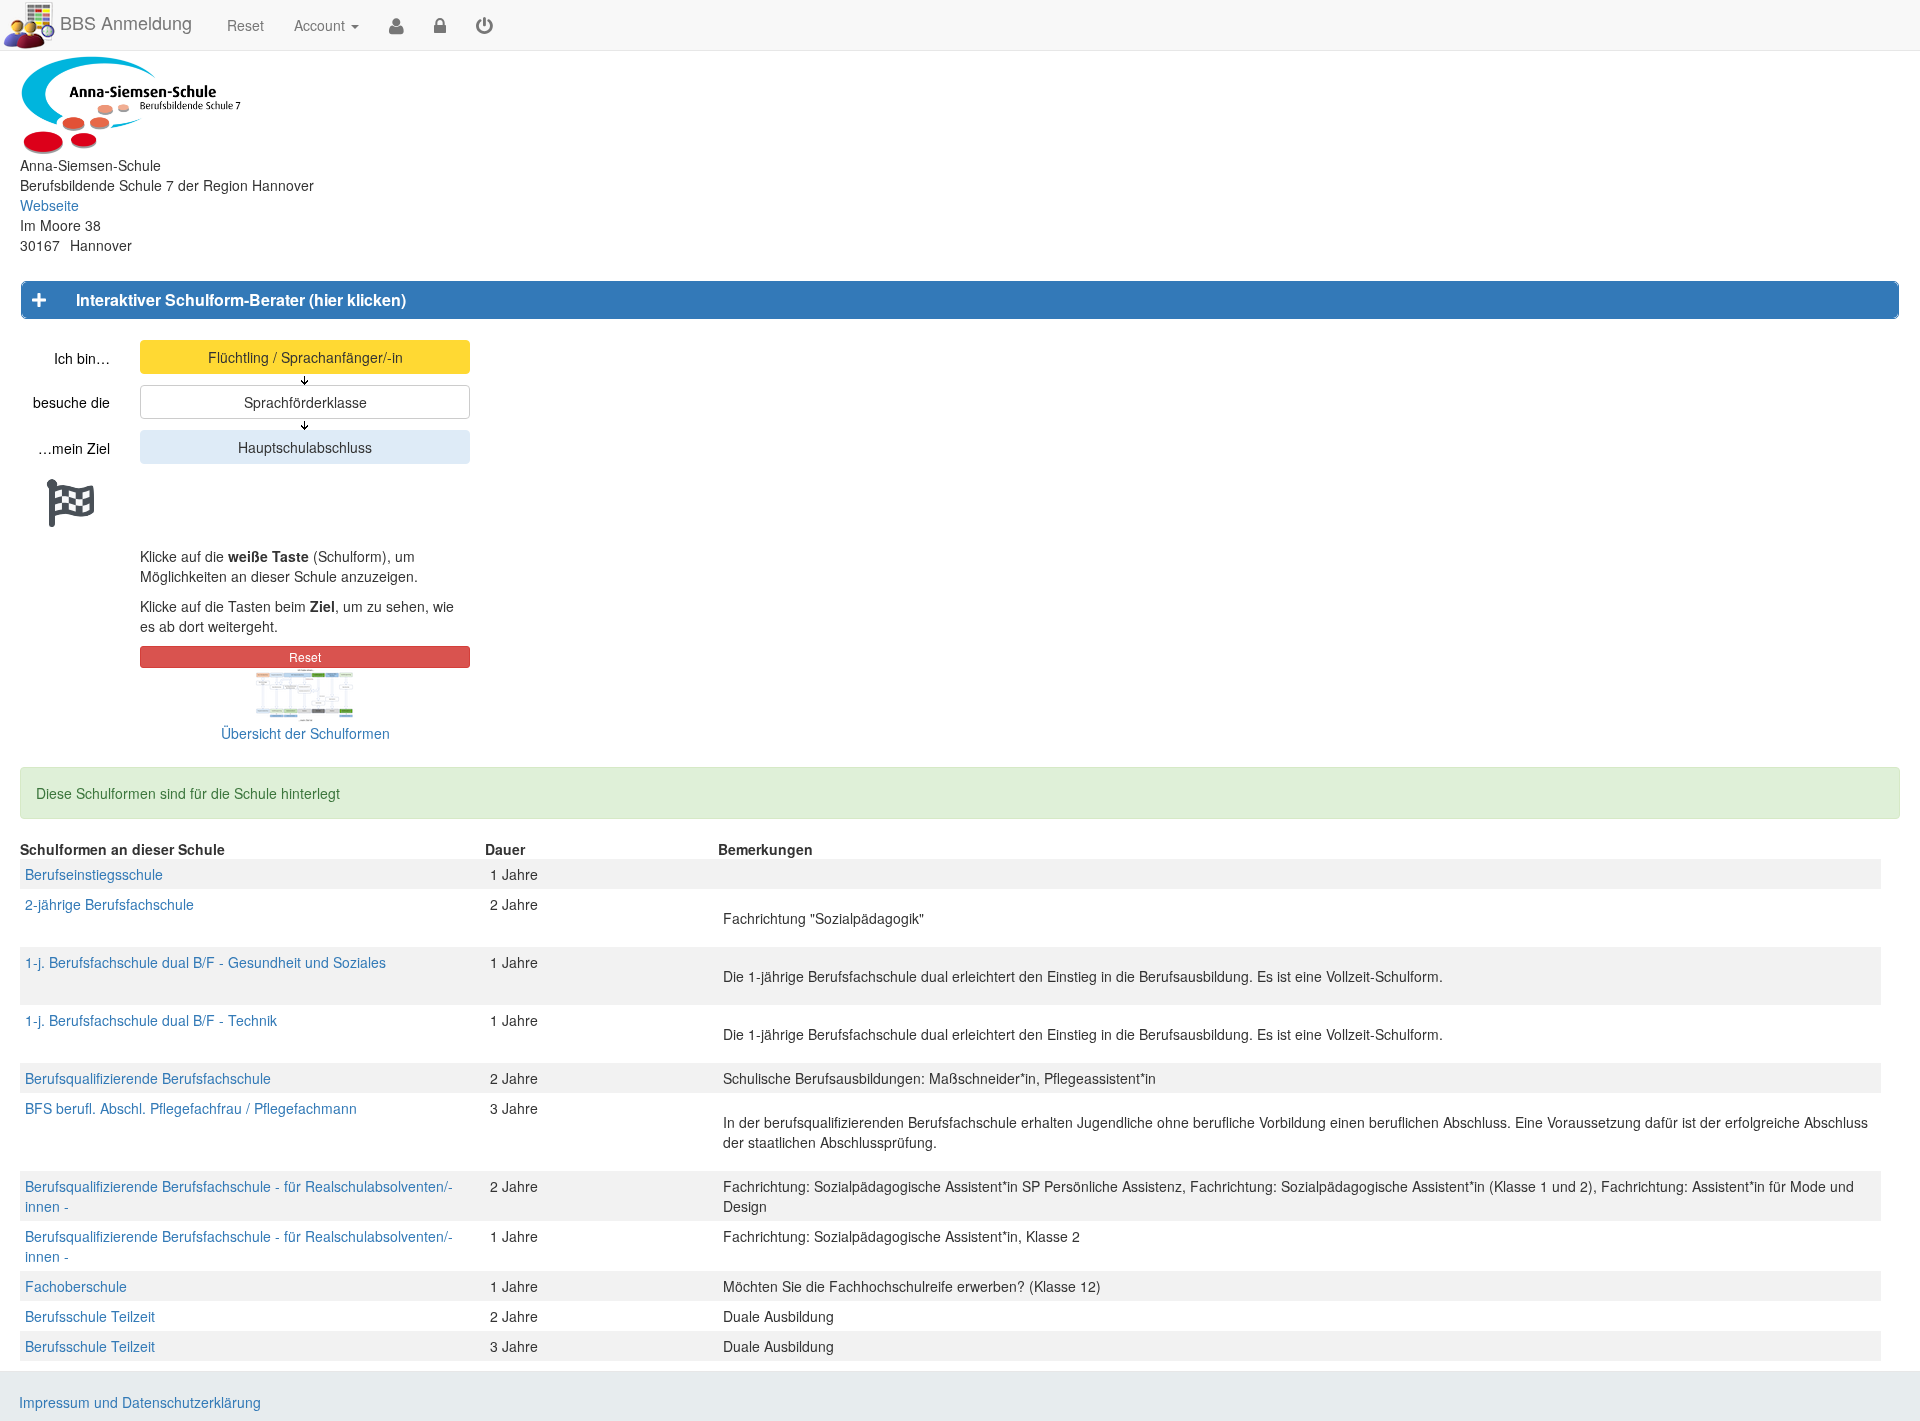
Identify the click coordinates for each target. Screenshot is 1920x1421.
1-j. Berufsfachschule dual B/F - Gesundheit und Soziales (205, 962)
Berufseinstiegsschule (94, 874)
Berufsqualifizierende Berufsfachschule (148, 1078)
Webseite (49, 205)
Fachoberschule (76, 1286)
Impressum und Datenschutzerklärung (140, 1402)
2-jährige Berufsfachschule (109, 904)
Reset (245, 25)
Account (319, 25)
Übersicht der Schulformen (305, 733)
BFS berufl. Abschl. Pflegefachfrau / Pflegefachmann (191, 1108)
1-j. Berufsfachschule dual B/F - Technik (151, 1020)
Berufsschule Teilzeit (90, 1316)
